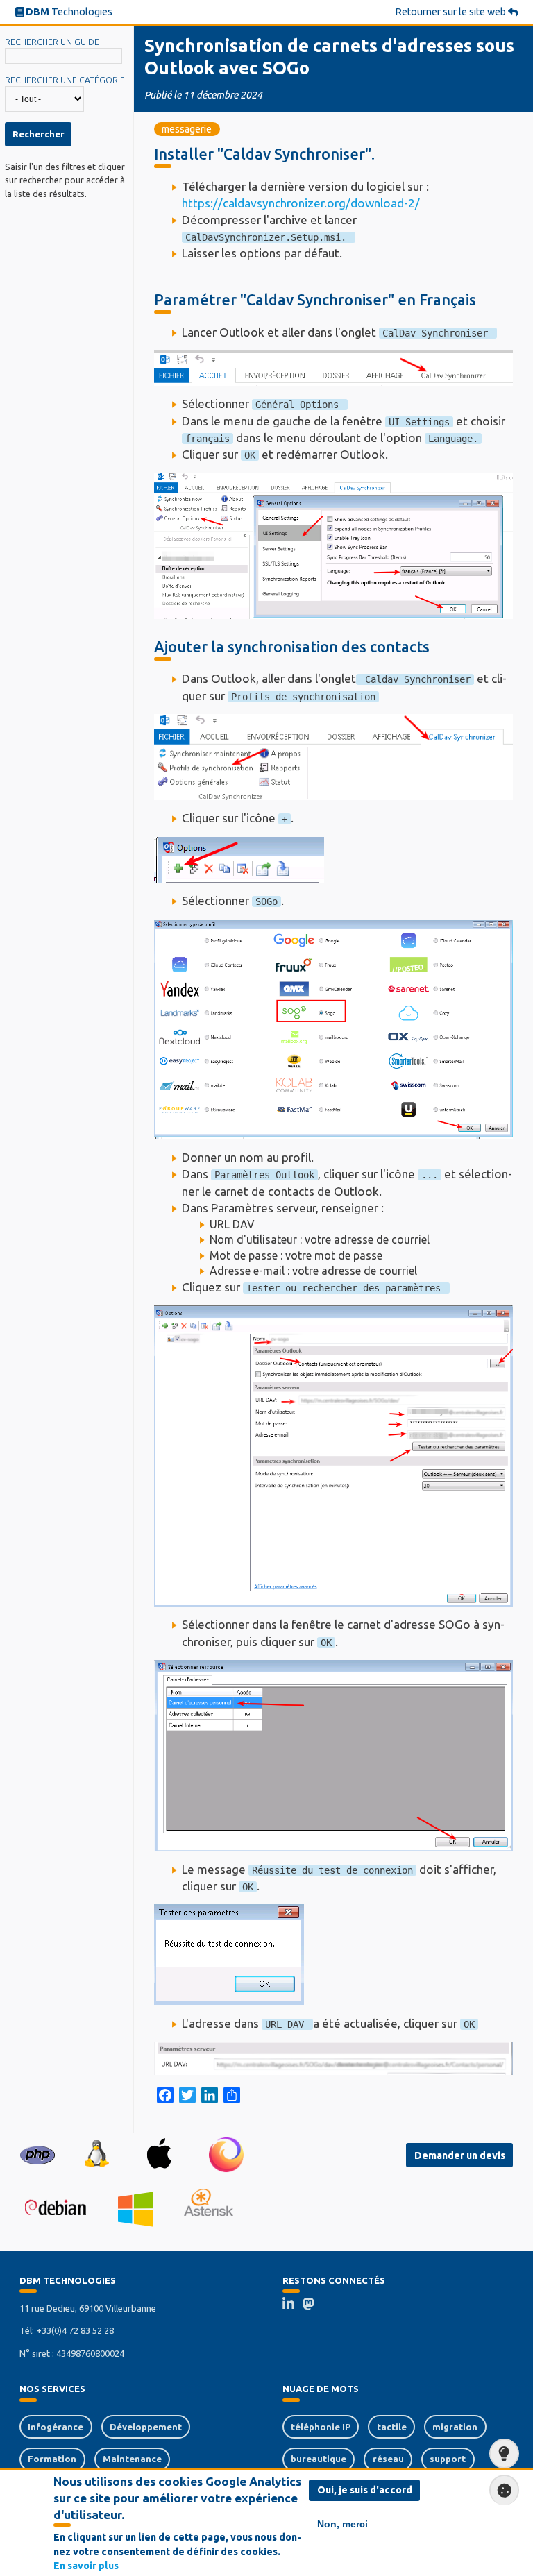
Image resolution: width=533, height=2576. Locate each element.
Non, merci (342, 2524)
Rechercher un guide (52, 42)
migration (455, 2427)
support (448, 2459)
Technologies (69, 12)
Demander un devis (460, 2155)
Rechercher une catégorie (65, 80)
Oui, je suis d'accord (365, 2490)
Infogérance (56, 2427)
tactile (392, 2427)
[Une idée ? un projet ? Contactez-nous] (504, 2454)
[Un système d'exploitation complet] (55, 2209)
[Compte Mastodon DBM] (313, 2305)
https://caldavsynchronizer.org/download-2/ (302, 203)
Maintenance (132, 2459)
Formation (52, 2459)
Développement (146, 2427)
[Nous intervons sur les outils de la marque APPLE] (159, 2154)
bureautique (319, 2459)
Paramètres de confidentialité (504, 2490)
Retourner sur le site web (451, 12)
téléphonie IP (321, 2427)
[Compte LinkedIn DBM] (293, 2305)
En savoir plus (86, 2566)
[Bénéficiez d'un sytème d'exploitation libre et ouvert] (96, 2155)
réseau (388, 2459)
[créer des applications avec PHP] (37, 2154)
